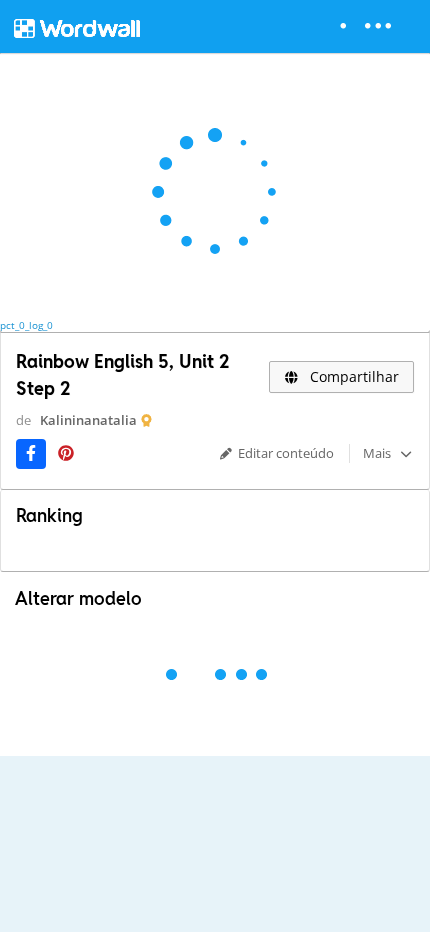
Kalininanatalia (88, 420)
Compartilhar (352, 376)
